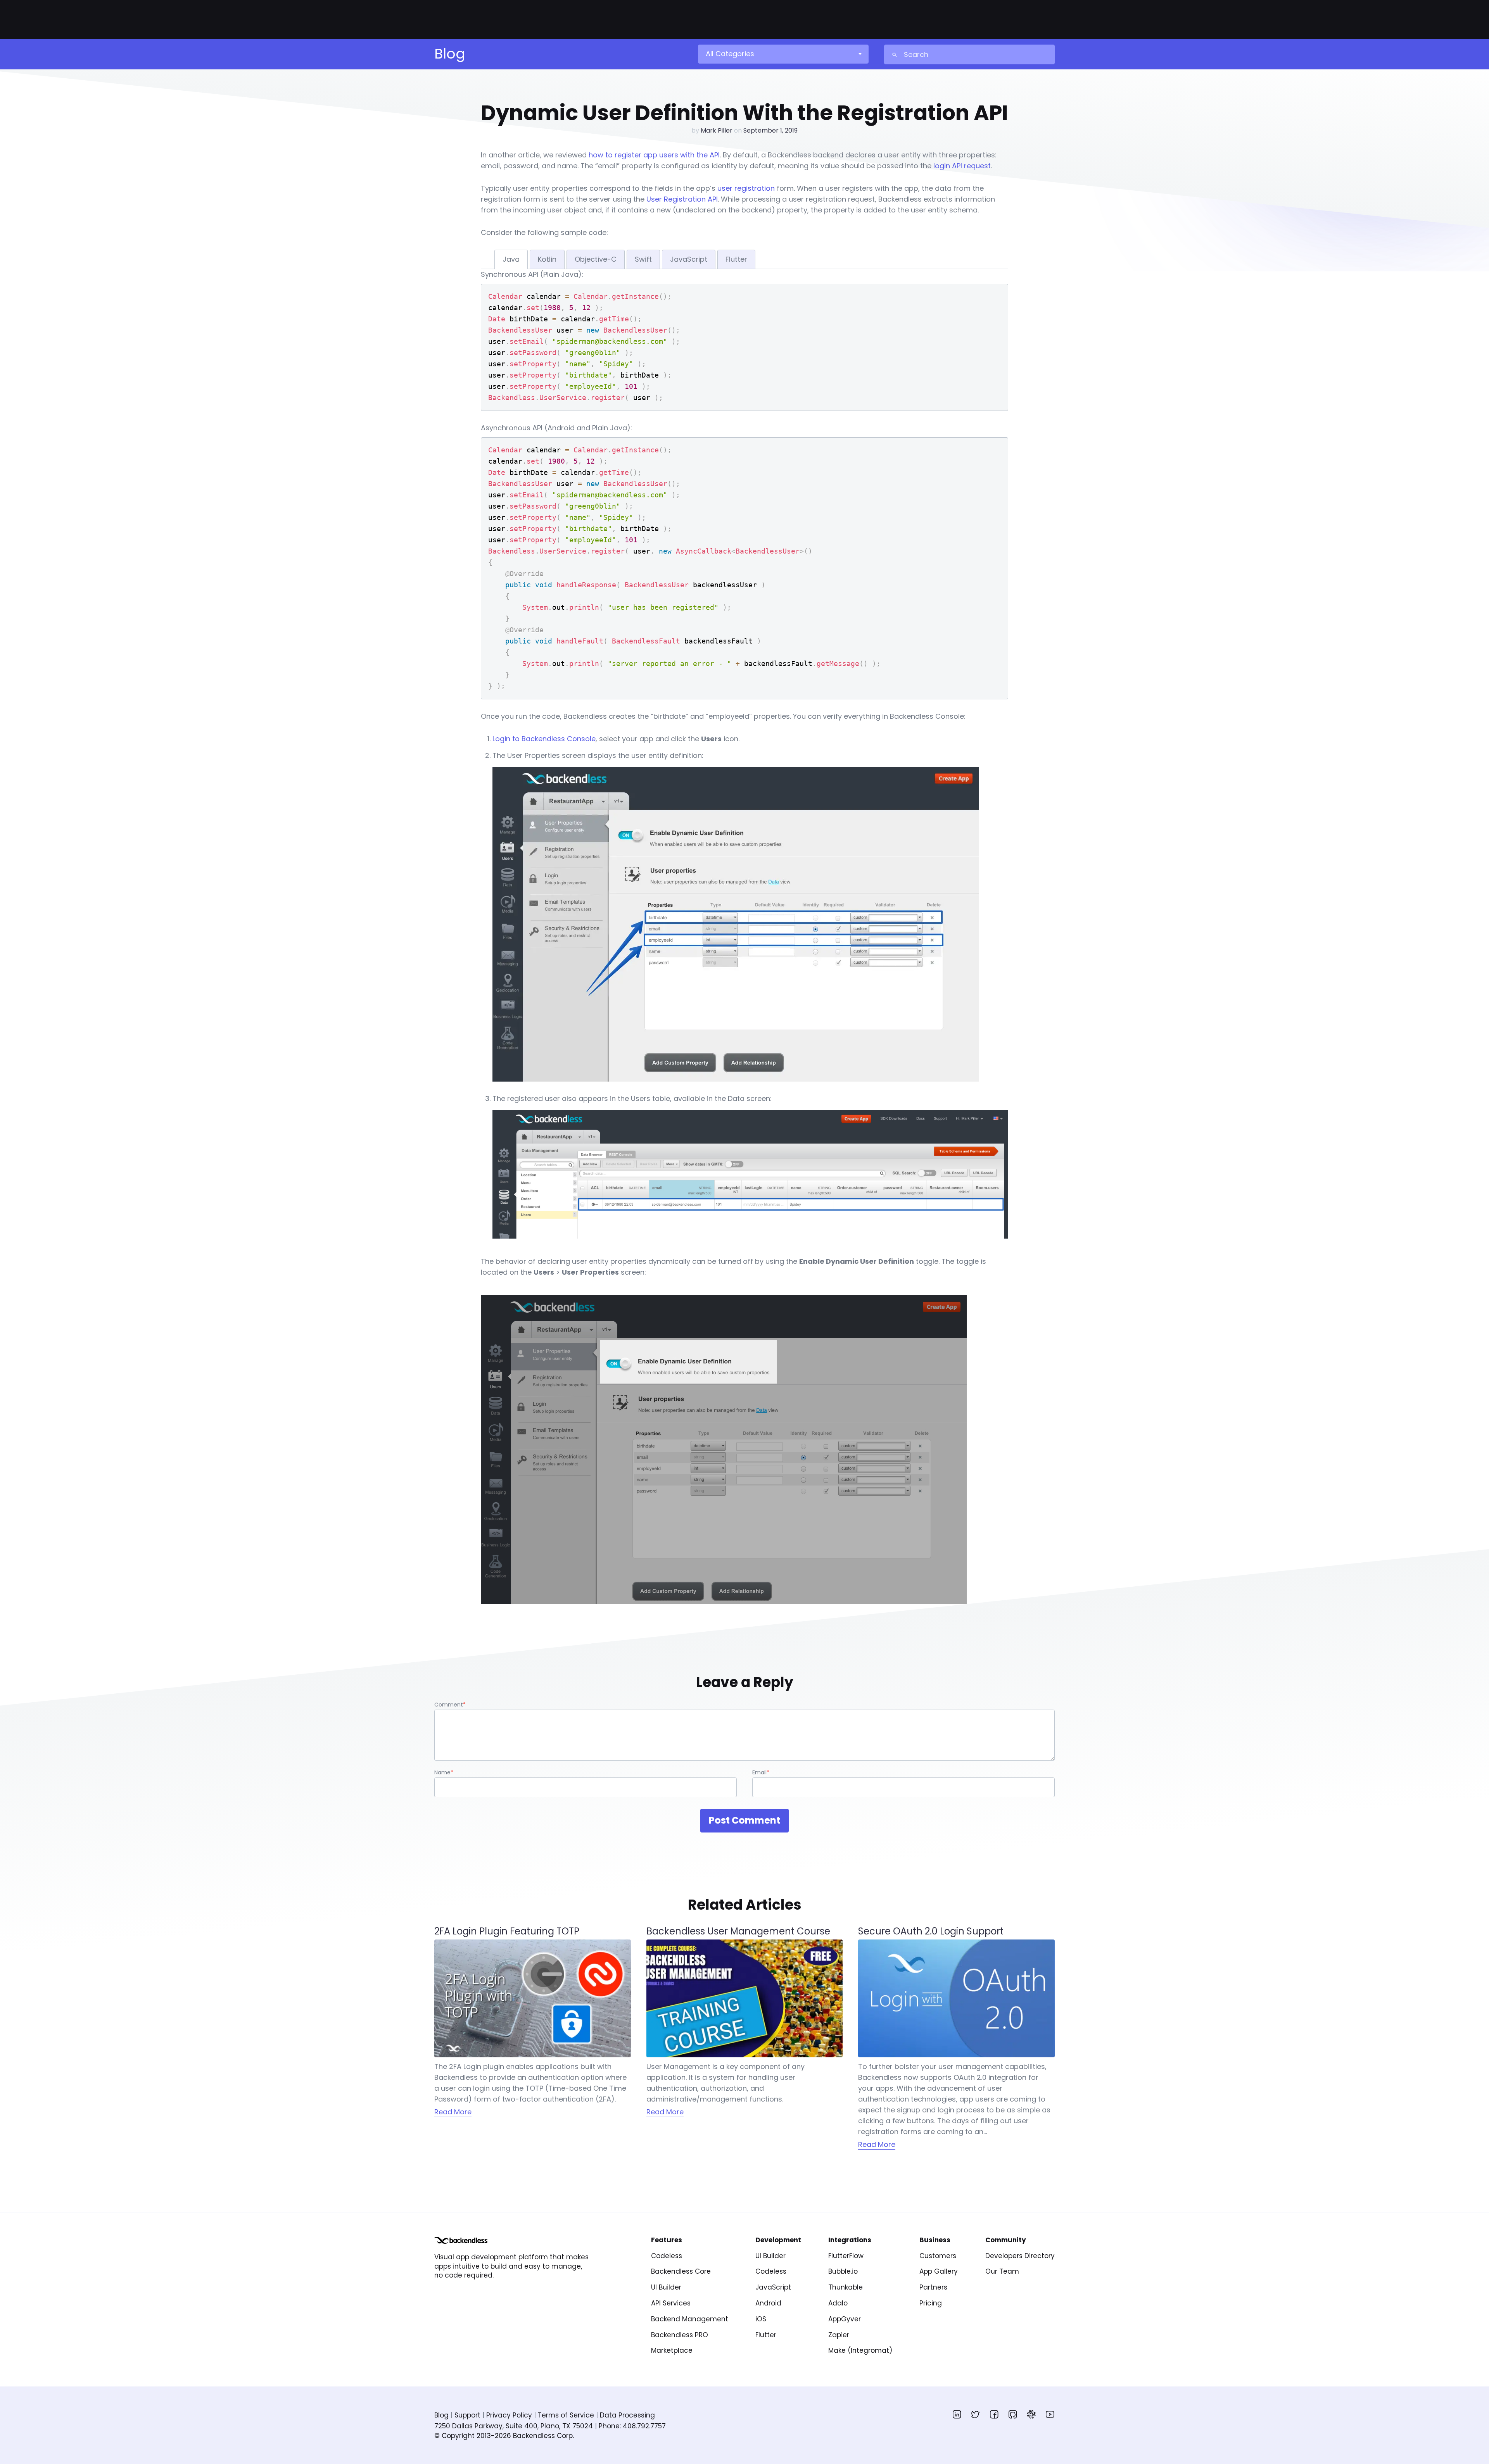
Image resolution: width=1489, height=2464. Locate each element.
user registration (746, 188)
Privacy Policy (509, 2415)
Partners (933, 2287)
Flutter (766, 2335)
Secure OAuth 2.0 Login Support (931, 1931)
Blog (441, 2415)
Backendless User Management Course (738, 1931)
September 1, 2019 (770, 130)
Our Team (1002, 2271)
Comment (450, 1705)
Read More (453, 2112)
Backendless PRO (680, 2335)
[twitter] (976, 2414)
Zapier (839, 2335)
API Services (671, 2303)
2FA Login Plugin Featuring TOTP (507, 1931)
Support (467, 2415)
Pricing (931, 2303)
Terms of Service (566, 2415)
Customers (938, 2256)
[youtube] (1050, 2414)
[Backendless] (461, 2240)
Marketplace (672, 2350)
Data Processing (627, 2415)
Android (768, 2303)
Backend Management (690, 2319)
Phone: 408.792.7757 (632, 2426)
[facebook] (994, 2414)
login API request (962, 166)
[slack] (1031, 2414)
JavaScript (773, 2287)
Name (444, 1772)
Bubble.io (843, 2271)
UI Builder (666, 2287)
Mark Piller (717, 130)
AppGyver (845, 2319)
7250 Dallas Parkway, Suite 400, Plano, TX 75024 (514, 2426)
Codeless (667, 2256)
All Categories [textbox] (730, 54)
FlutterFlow (846, 2256)
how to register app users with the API (654, 155)
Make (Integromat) (860, 2350)
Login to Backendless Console (544, 739)
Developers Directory (1020, 2256)
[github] (1013, 2414)
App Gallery (939, 2271)
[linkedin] (957, 2414)
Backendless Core (681, 2271)
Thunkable (846, 2287)
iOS (761, 2319)
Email (761, 1772)
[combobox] (783, 54)
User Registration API (682, 199)
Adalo (838, 2303)
